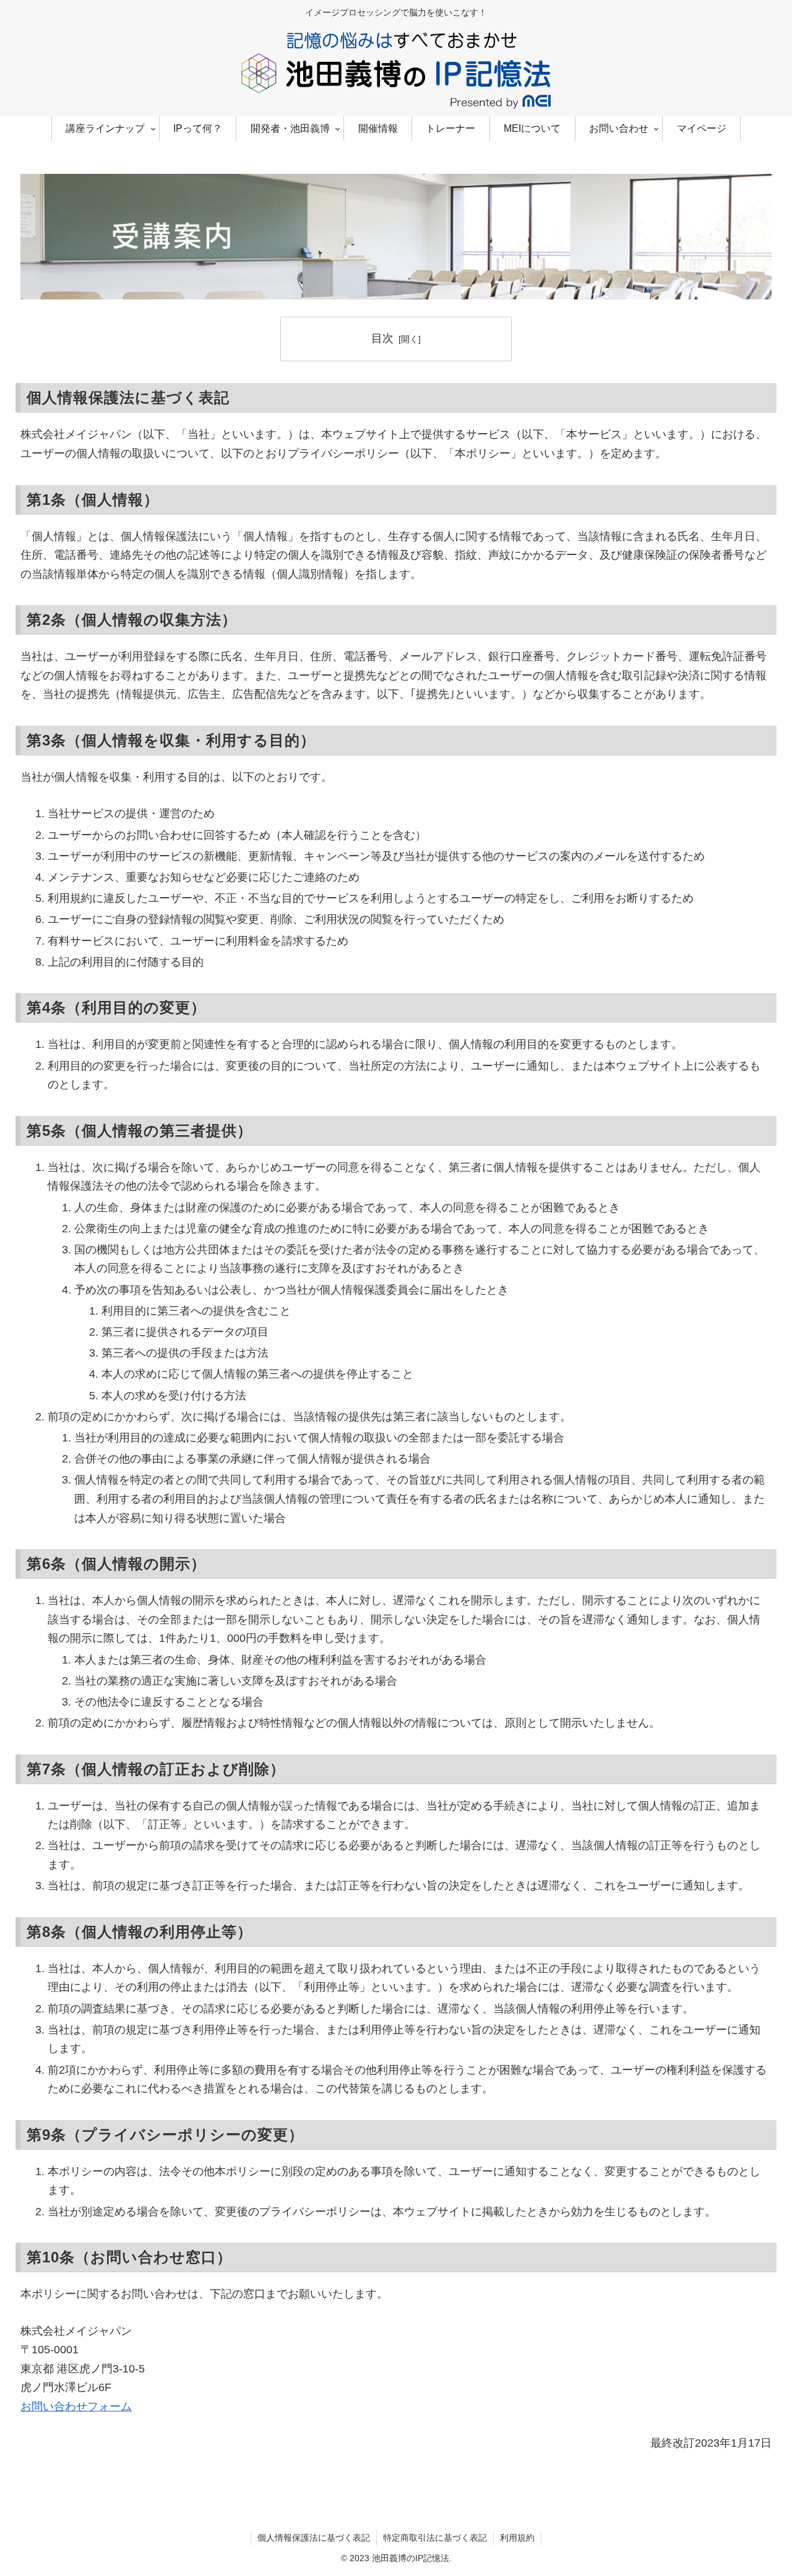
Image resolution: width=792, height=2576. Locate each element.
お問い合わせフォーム (76, 2406)
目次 (382, 338)
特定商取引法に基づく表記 (435, 2538)
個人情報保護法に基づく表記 (314, 2538)
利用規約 (517, 2538)
